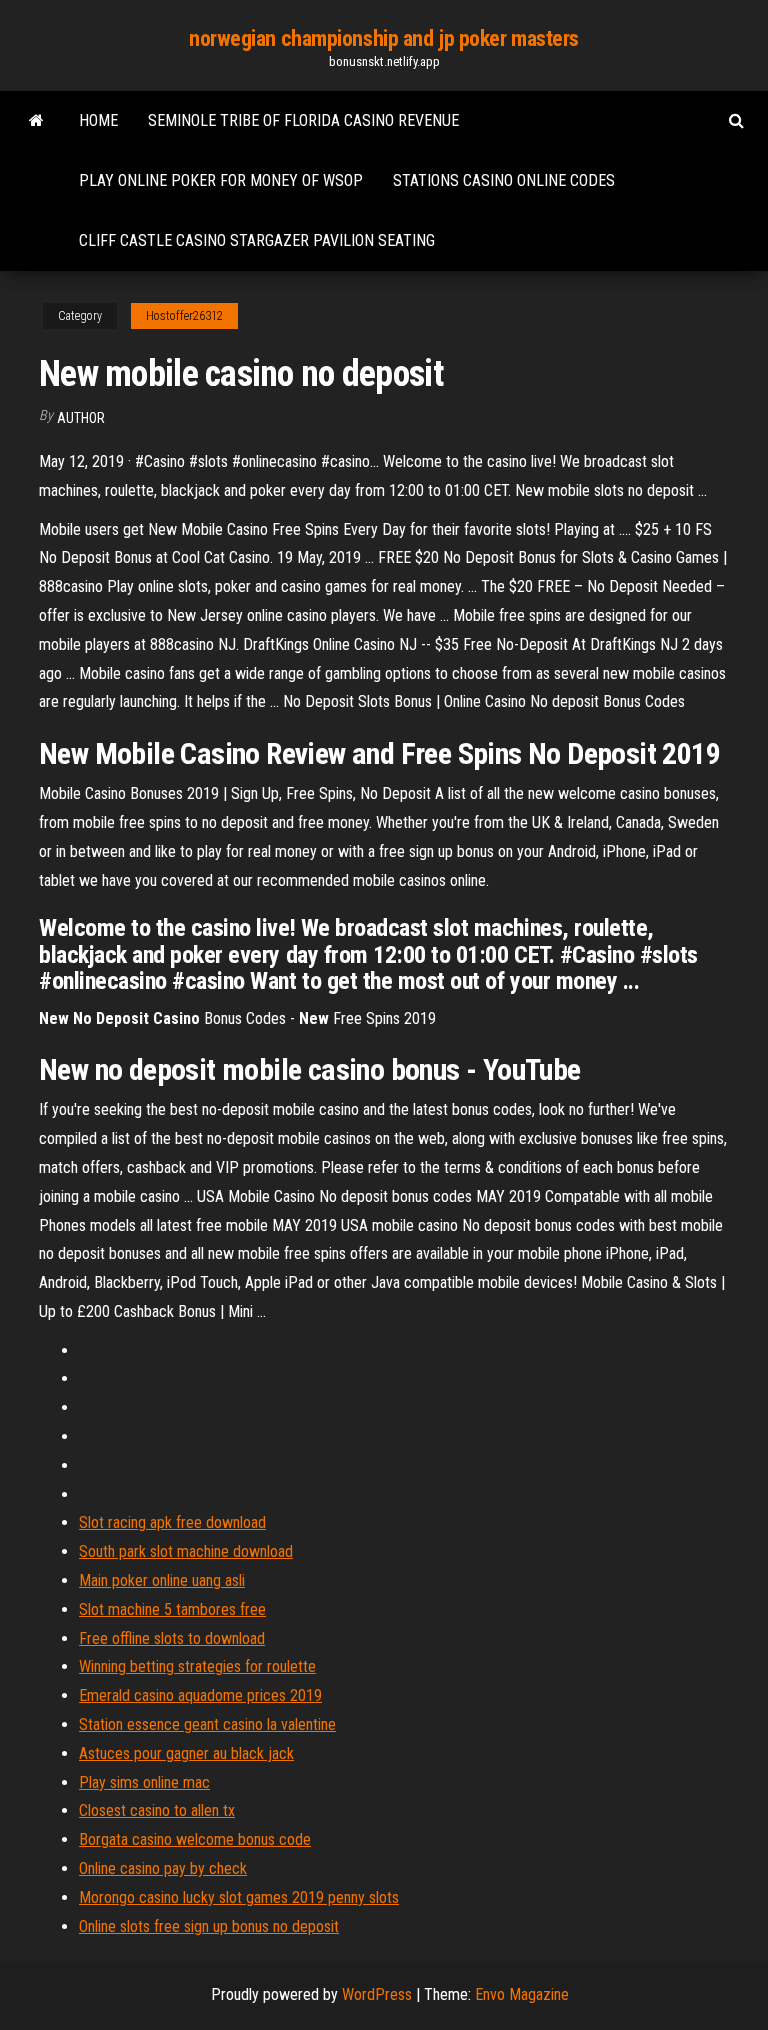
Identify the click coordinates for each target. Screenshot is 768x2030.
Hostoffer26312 (184, 316)
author (81, 418)
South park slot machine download (186, 1551)
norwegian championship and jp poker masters (384, 38)
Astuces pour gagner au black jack (186, 1753)
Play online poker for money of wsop (221, 180)
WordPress (377, 1994)
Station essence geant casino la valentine (207, 1724)
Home (98, 120)
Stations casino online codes (504, 180)
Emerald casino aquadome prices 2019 (200, 1695)
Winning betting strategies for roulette (197, 1666)
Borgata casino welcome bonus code (195, 1839)
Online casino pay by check (163, 1868)
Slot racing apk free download (172, 1522)
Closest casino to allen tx (157, 1810)
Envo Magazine (522, 1994)
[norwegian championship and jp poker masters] (36, 121)
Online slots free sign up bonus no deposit (209, 1926)
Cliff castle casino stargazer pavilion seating (257, 240)
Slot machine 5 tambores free (172, 1609)
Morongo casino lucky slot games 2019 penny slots (239, 1897)
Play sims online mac (144, 1782)
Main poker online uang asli (162, 1580)
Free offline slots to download (172, 1638)
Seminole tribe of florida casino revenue (303, 120)
